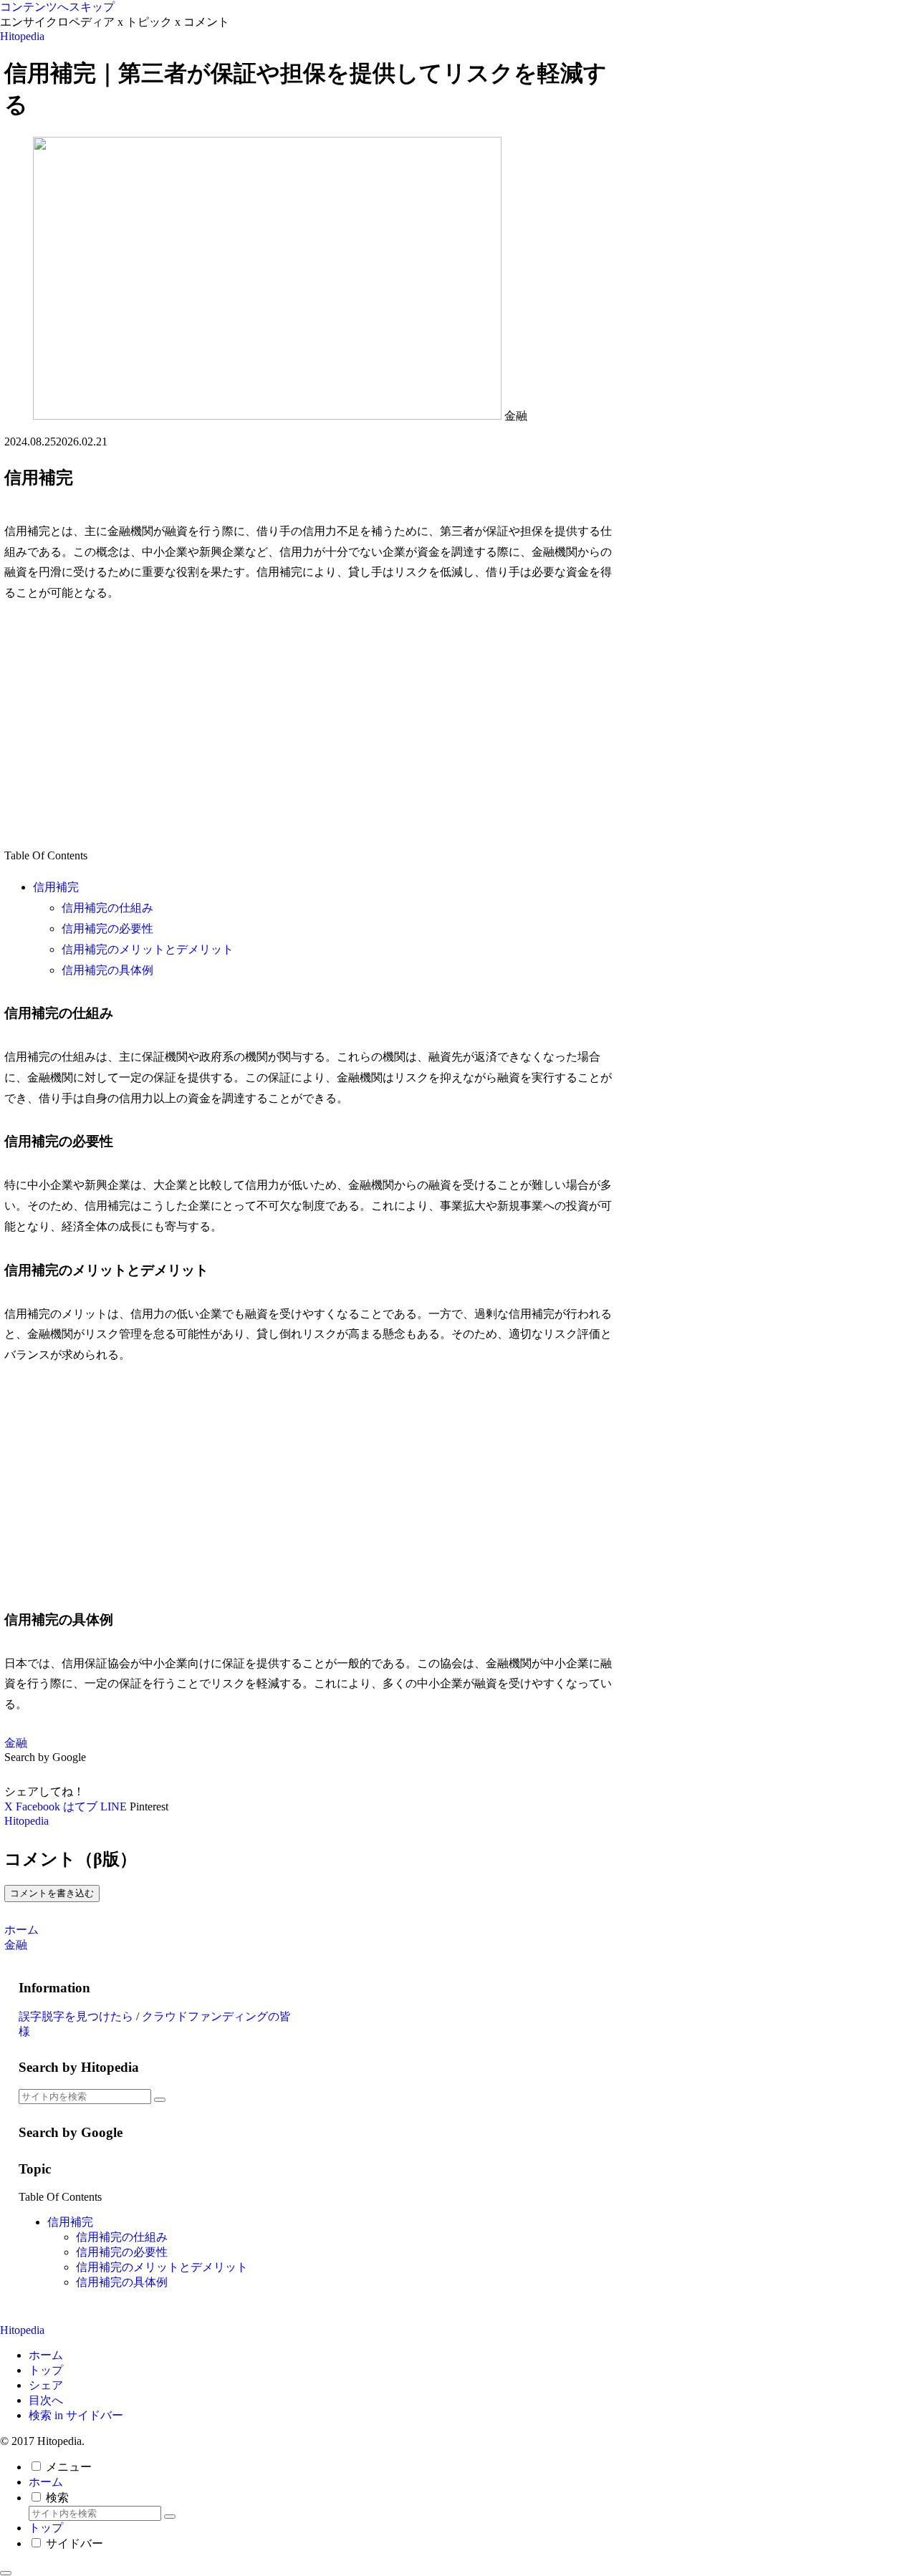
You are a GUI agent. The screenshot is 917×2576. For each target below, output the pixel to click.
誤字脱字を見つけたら (76, 2016)
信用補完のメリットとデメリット (148, 949)
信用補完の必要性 (107, 928)
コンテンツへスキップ (57, 7)
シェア (46, 2385)
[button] (160, 2100)
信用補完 (56, 887)
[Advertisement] (313, 725)
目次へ (46, 2400)
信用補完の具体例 (107, 970)
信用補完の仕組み (107, 908)
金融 (16, 1743)
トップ (46, 2370)
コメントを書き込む (52, 1893)
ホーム (46, 2355)
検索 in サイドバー (76, 2415)
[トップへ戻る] (6, 2573)
